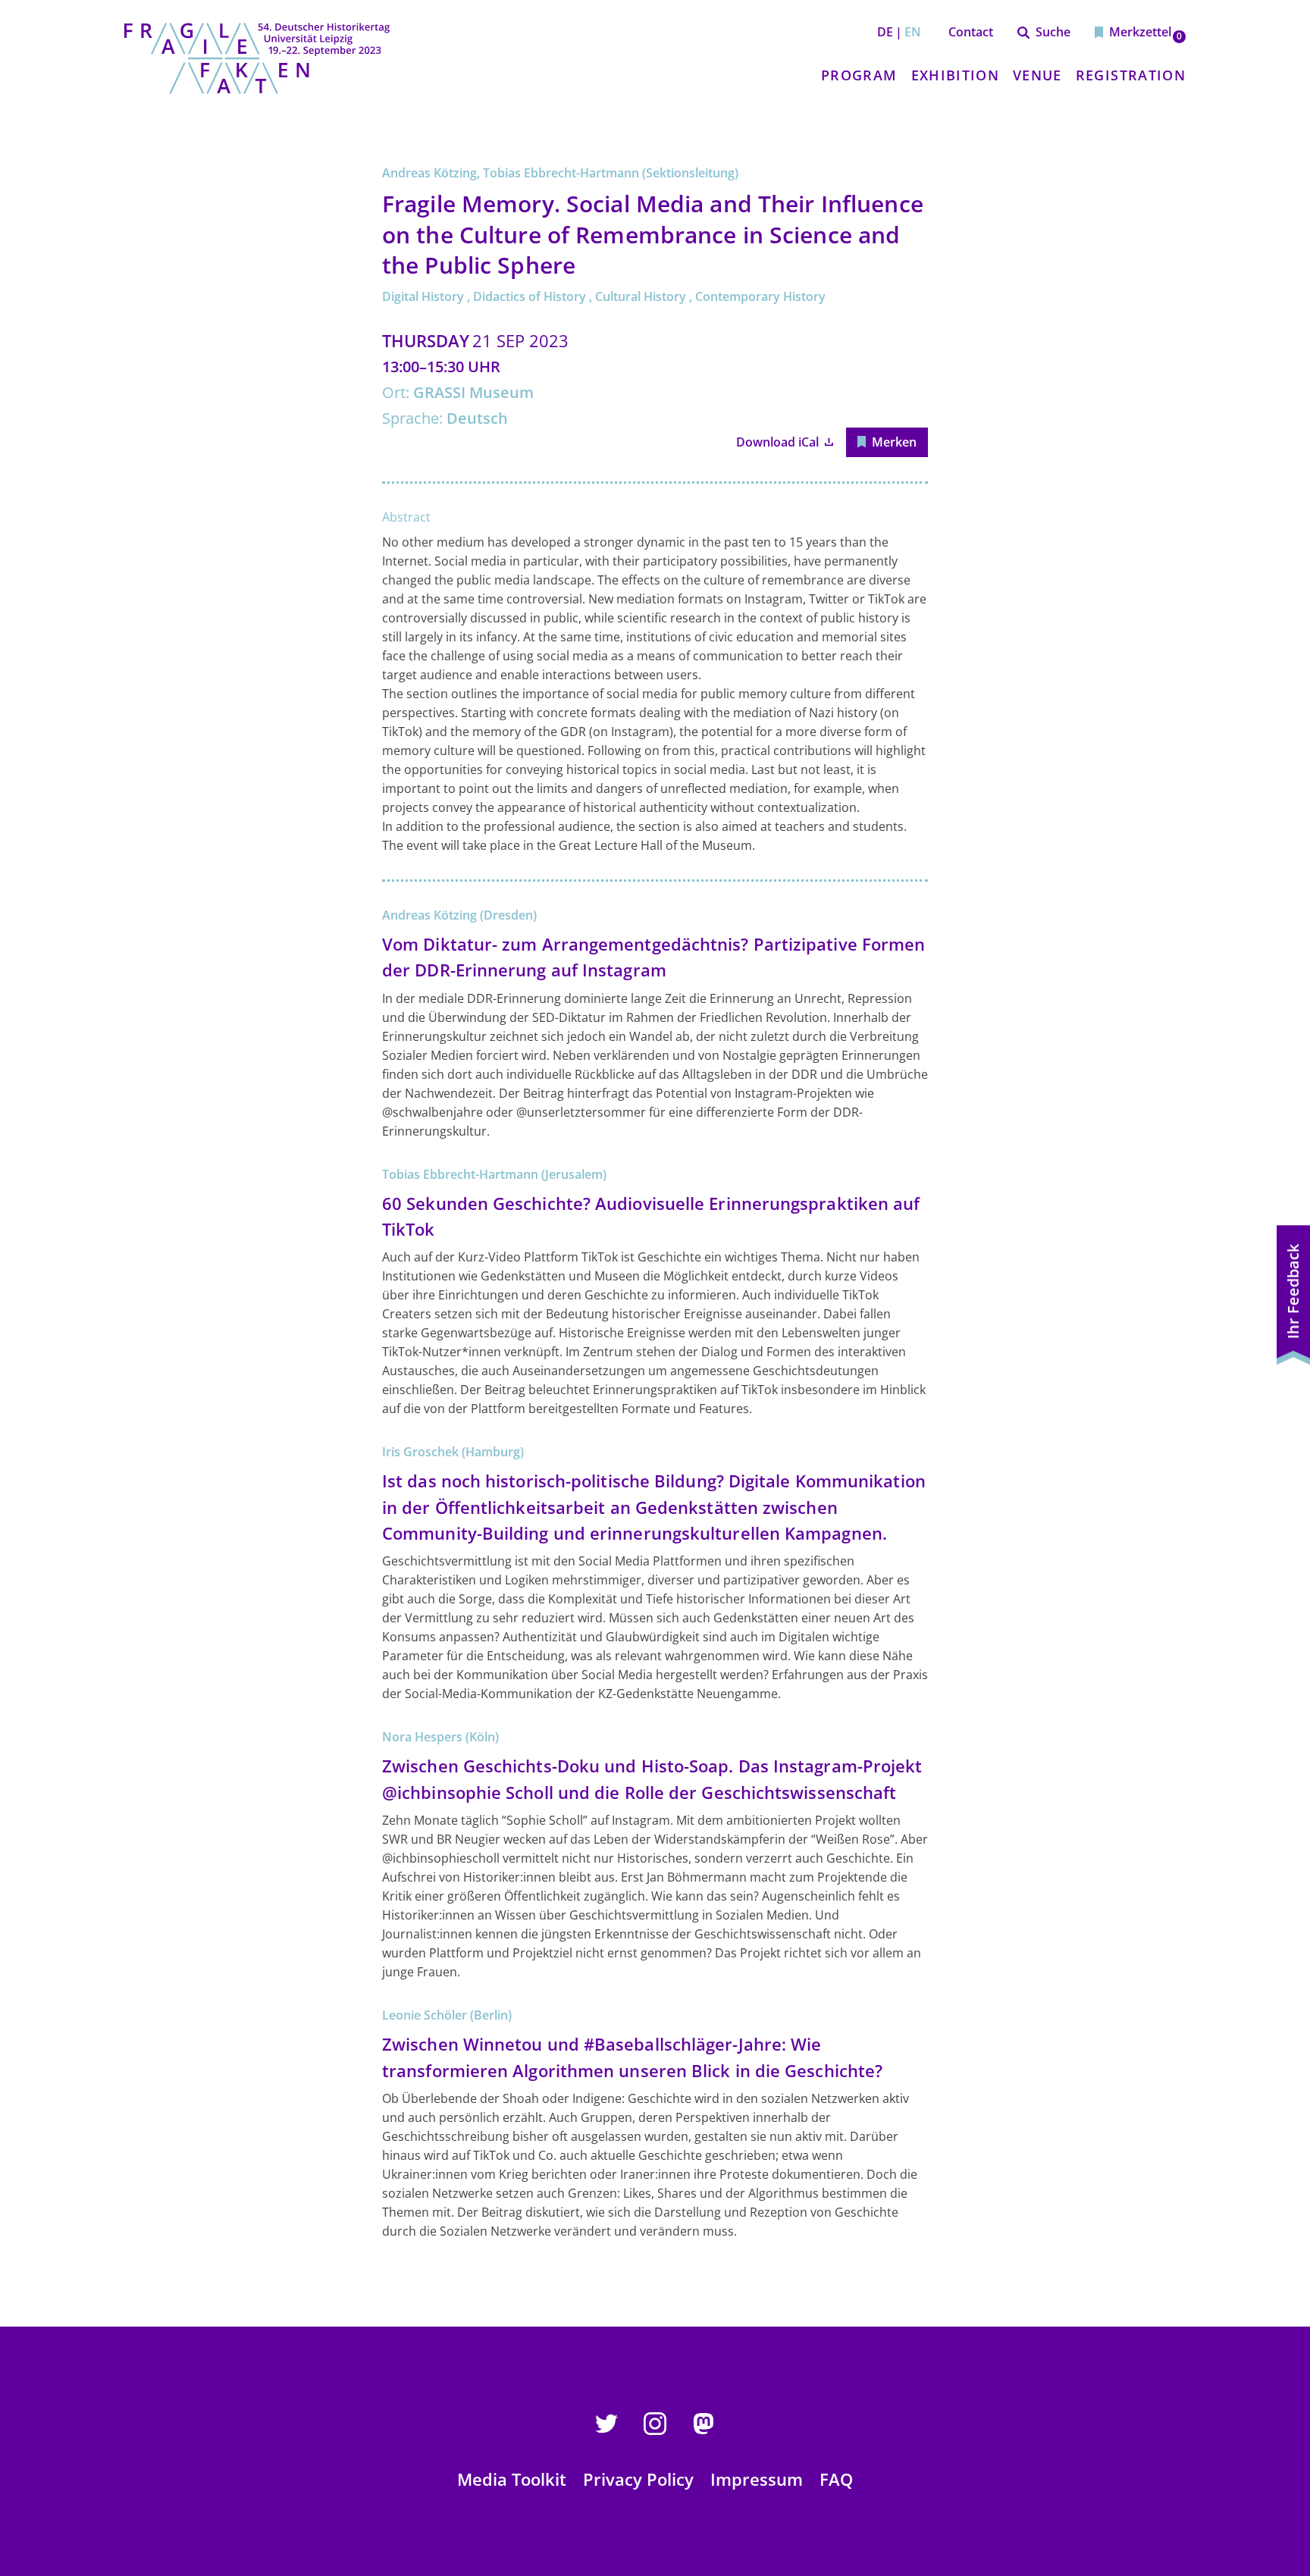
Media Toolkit (512, 2479)
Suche (1053, 32)
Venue (1037, 75)
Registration (1131, 75)
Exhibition (956, 75)
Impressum (757, 2479)
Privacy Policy (638, 2479)
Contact (971, 32)
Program (859, 75)
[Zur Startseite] (257, 58)
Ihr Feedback (1293, 1291)
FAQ (836, 2479)
